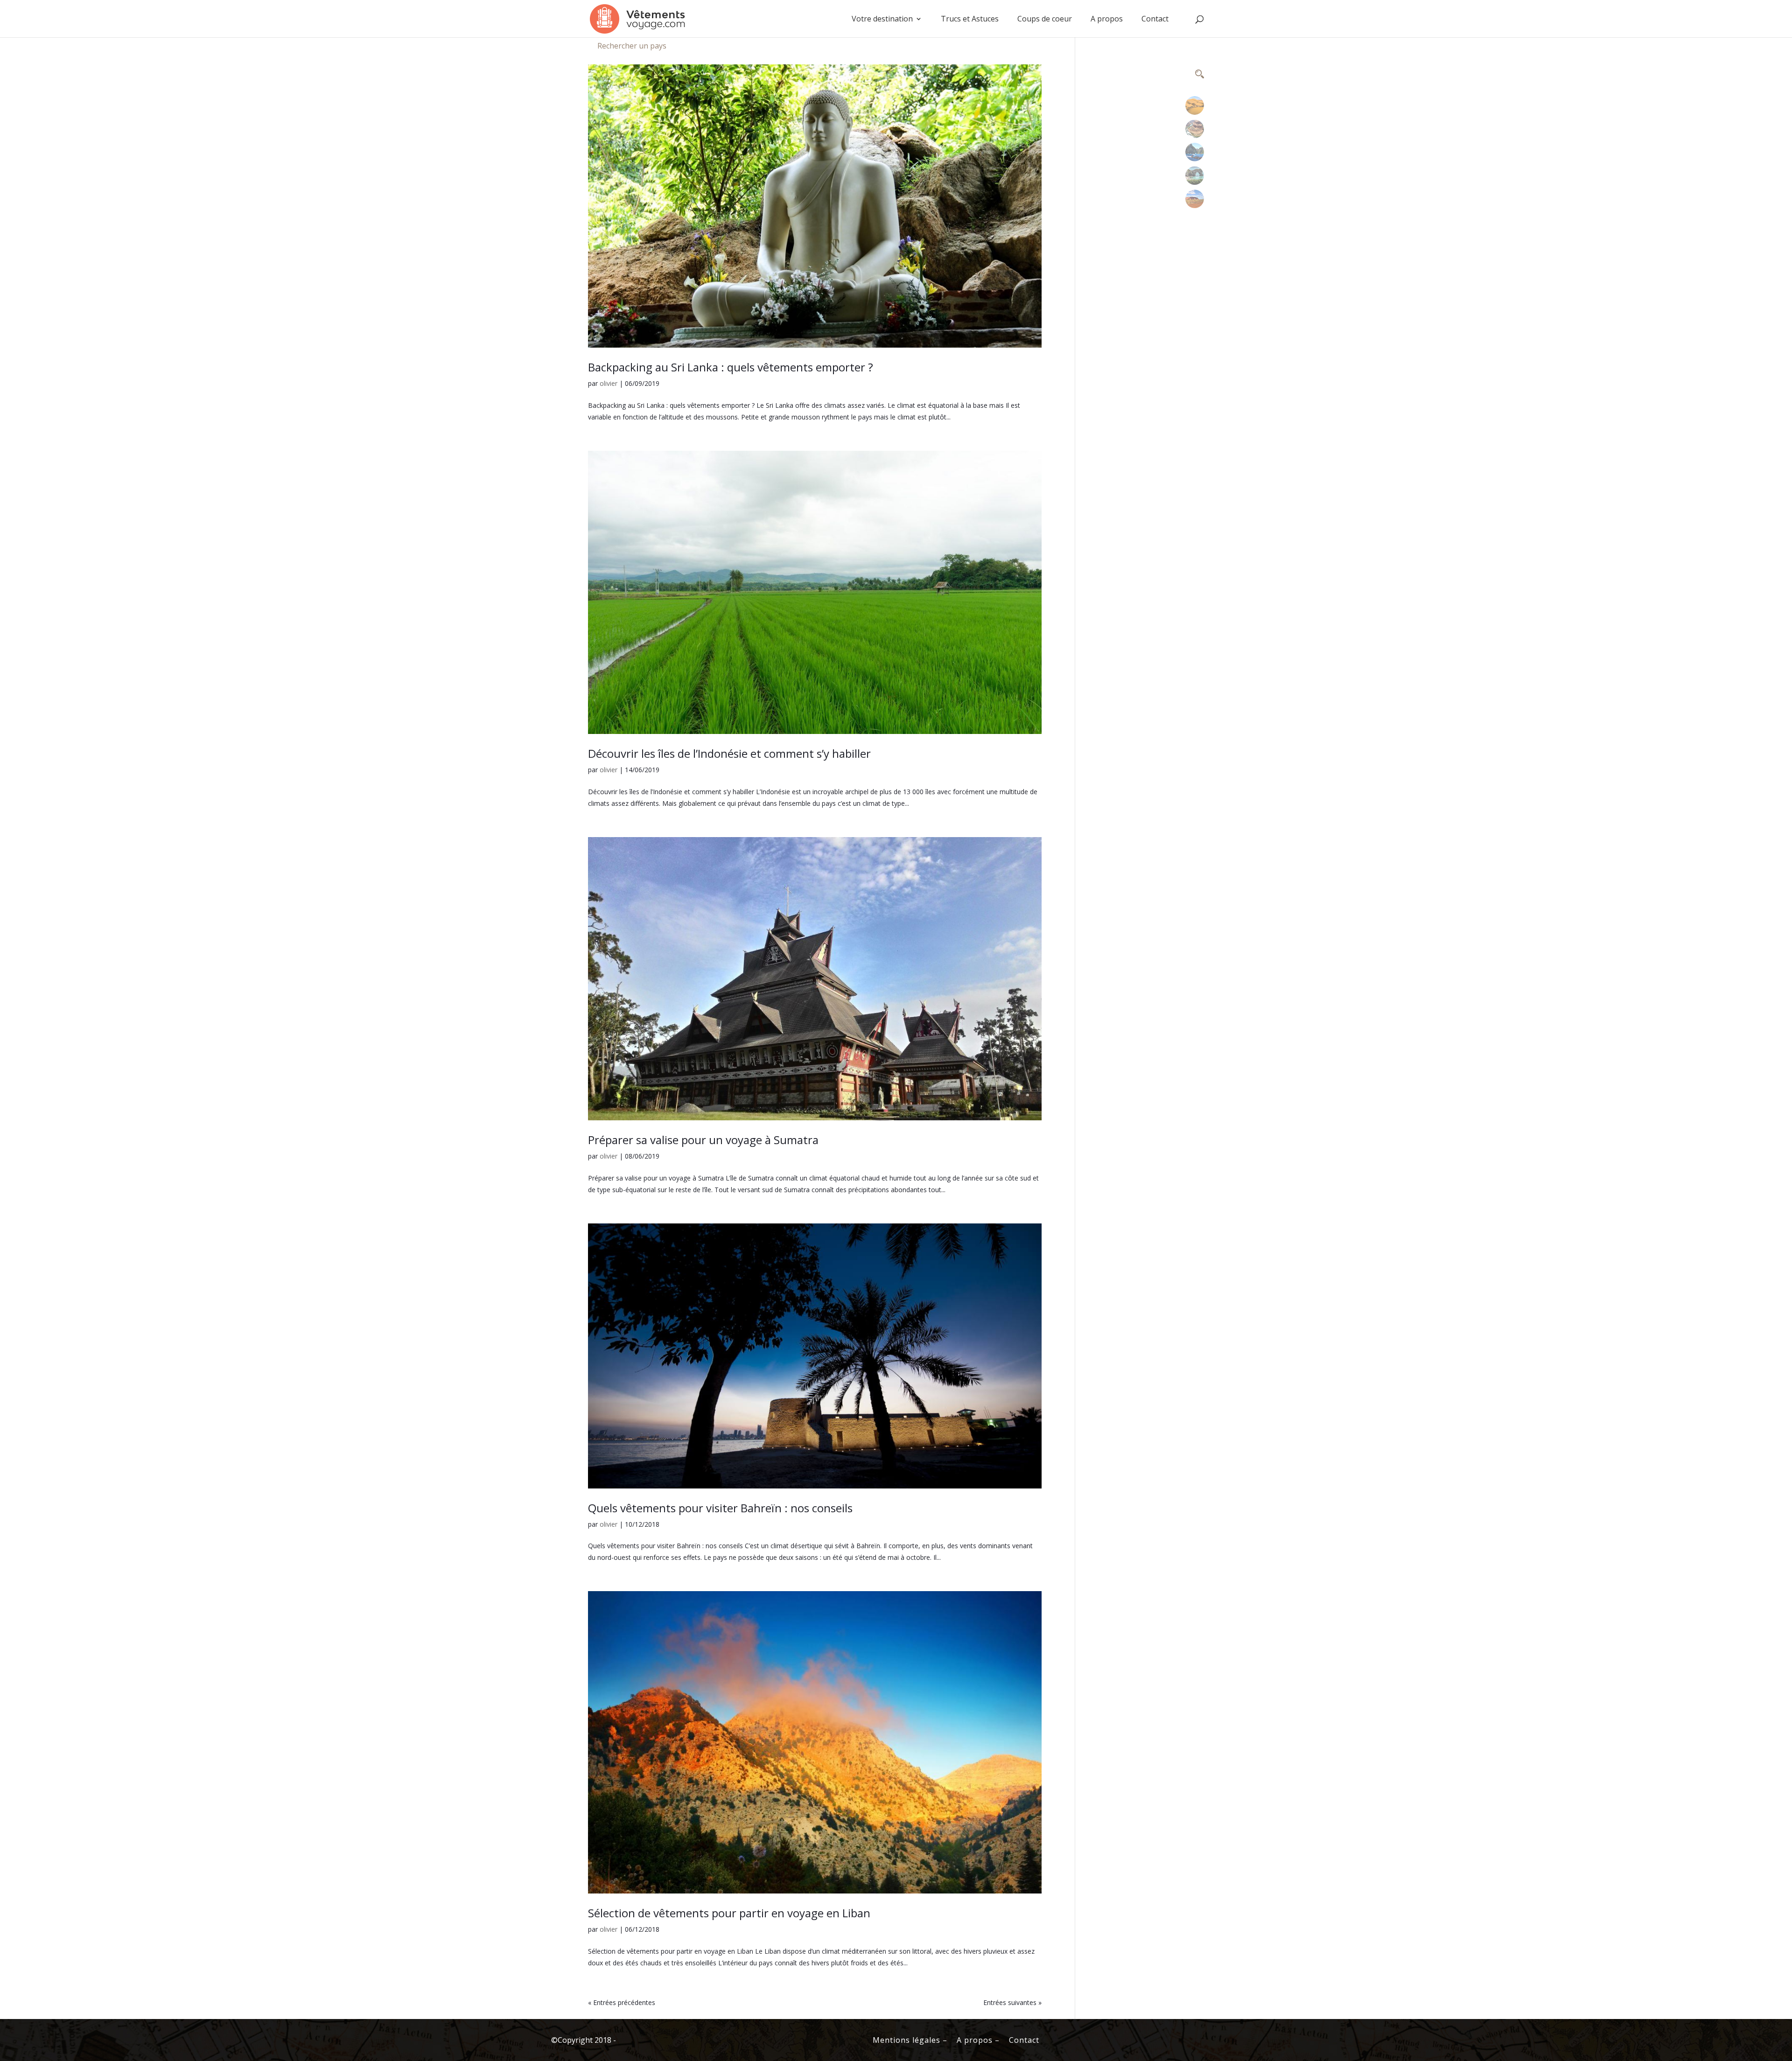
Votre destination (882, 20)
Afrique (1195, 102)
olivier (609, 383)
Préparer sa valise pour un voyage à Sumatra (703, 1140)
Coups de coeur (1045, 20)
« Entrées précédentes (622, 2002)
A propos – (978, 2040)
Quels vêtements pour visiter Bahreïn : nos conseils (720, 1508)
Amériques (1195, 125)
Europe (1194, 172)
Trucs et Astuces (970, 20)
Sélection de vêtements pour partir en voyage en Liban (729, 1913)
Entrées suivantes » (1012, 2002)
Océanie (1194, 195)
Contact (1155, 20)
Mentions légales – (910, 2040)
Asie (1195, 149)
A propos (1107, 20)
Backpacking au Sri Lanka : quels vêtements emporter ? (731, 367)
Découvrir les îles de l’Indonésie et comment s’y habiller (729, 753)
